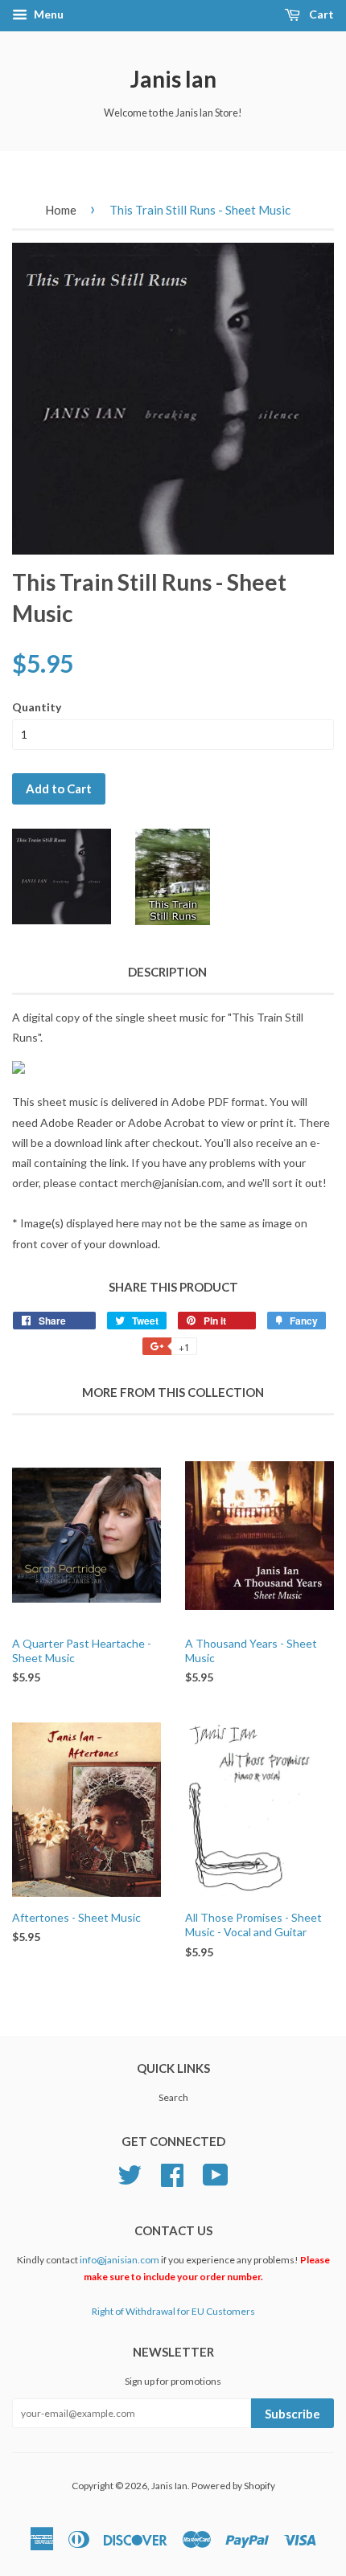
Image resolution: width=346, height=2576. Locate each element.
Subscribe (292, 2414)
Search (173, 2097)
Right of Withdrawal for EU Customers (173, 2311)
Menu (47, 14)
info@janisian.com (119, 2260)
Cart (320, 14)
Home (61, 210)
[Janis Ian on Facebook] (172, 2173)
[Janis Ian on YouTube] (216, 2173)
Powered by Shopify (233, 2486)
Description (167, 972)
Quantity (37, 707)
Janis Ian (173, 79)
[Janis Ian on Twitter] (130, 2173)
